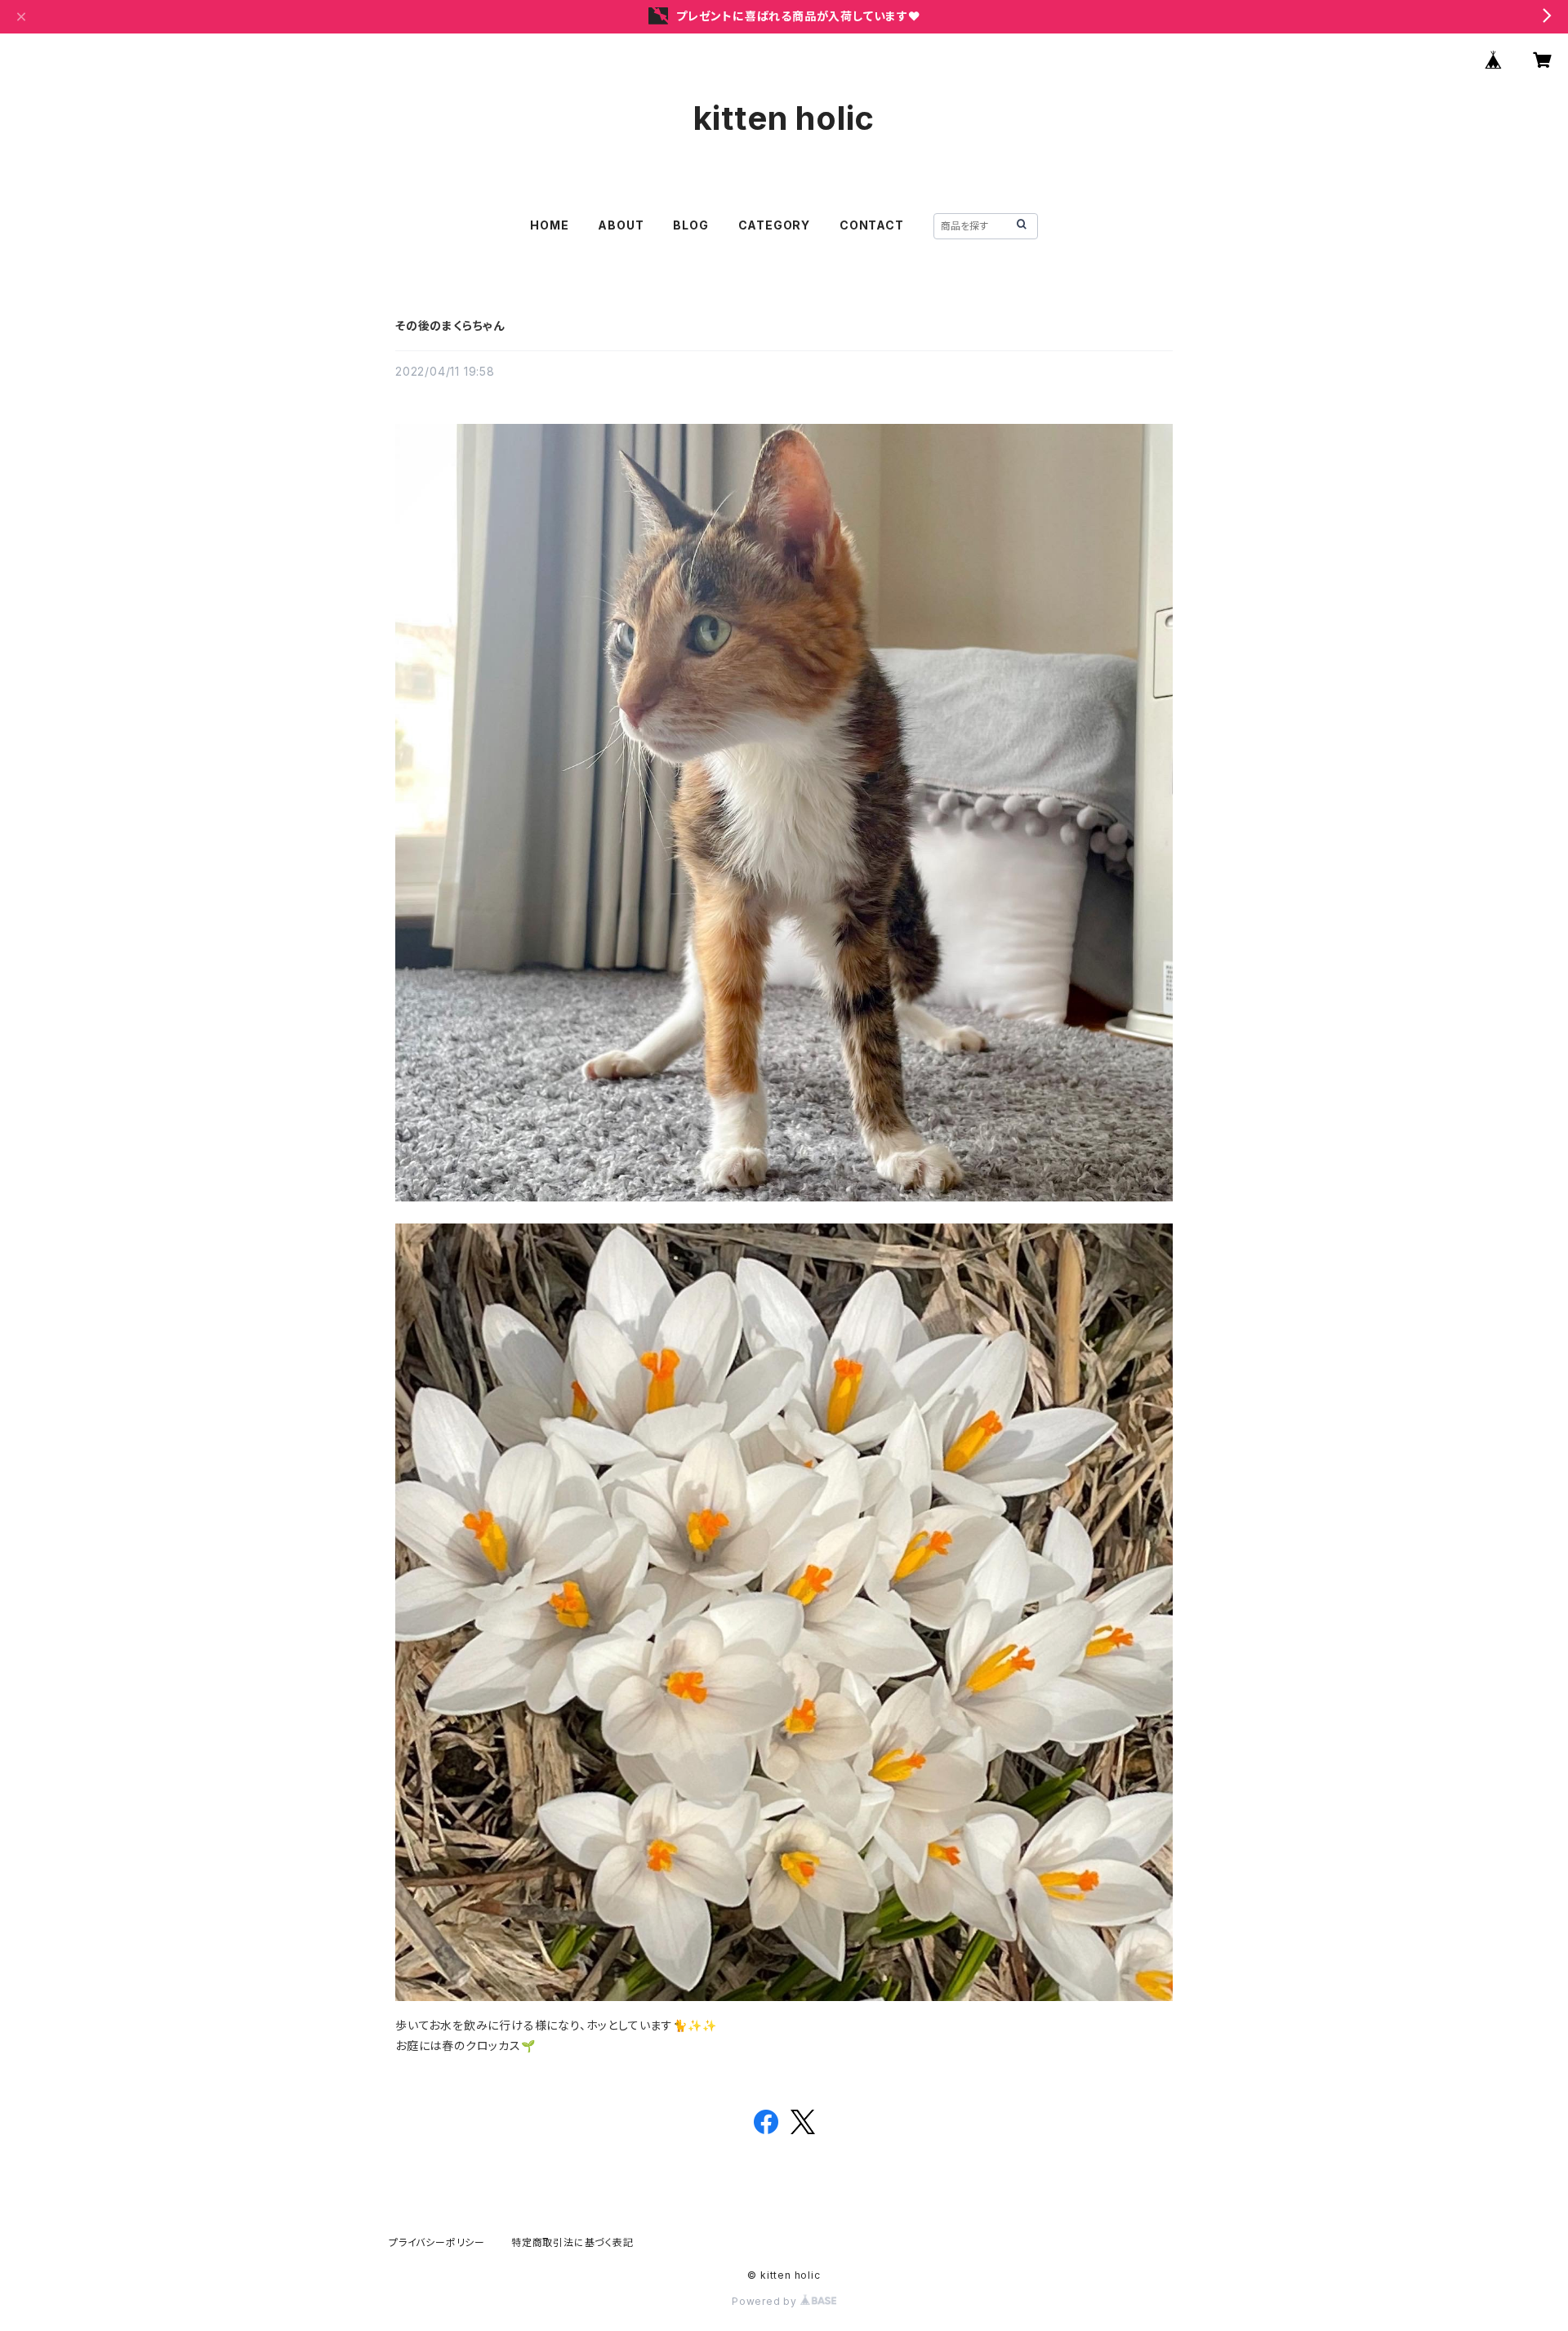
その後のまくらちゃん (450, 325)
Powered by (766, 2301)
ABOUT (621, 225)
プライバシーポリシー (437, 2242)
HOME (549, 225)
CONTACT (872, 225)
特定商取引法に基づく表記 (572, 2242)
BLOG (690, 225)
